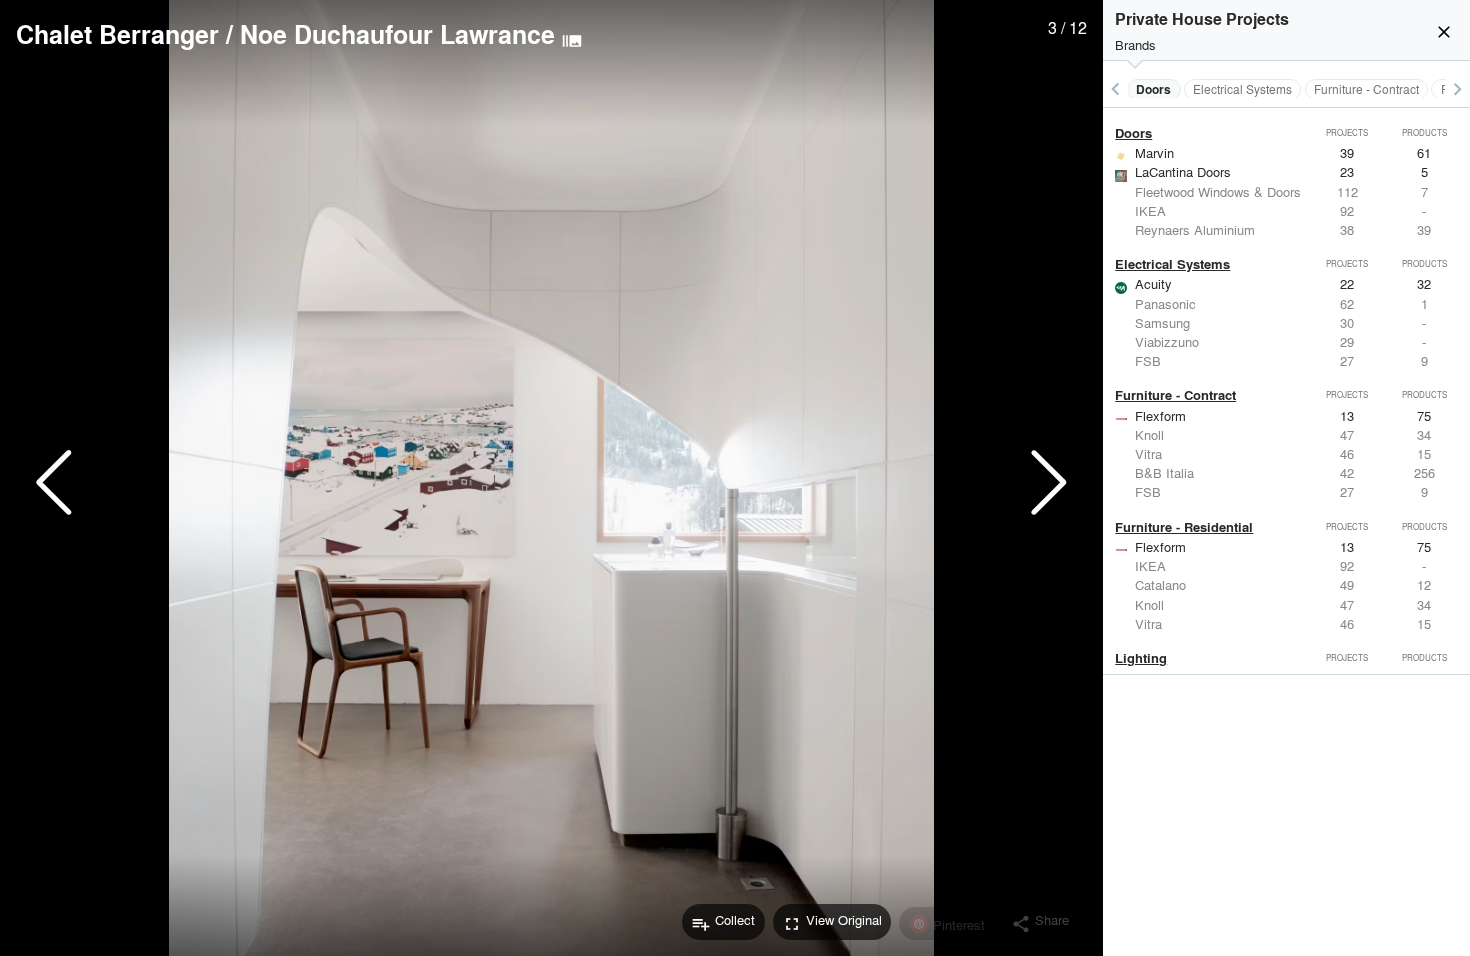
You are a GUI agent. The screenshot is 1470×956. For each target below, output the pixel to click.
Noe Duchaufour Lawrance (397, 34)
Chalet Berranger (117, 34)
